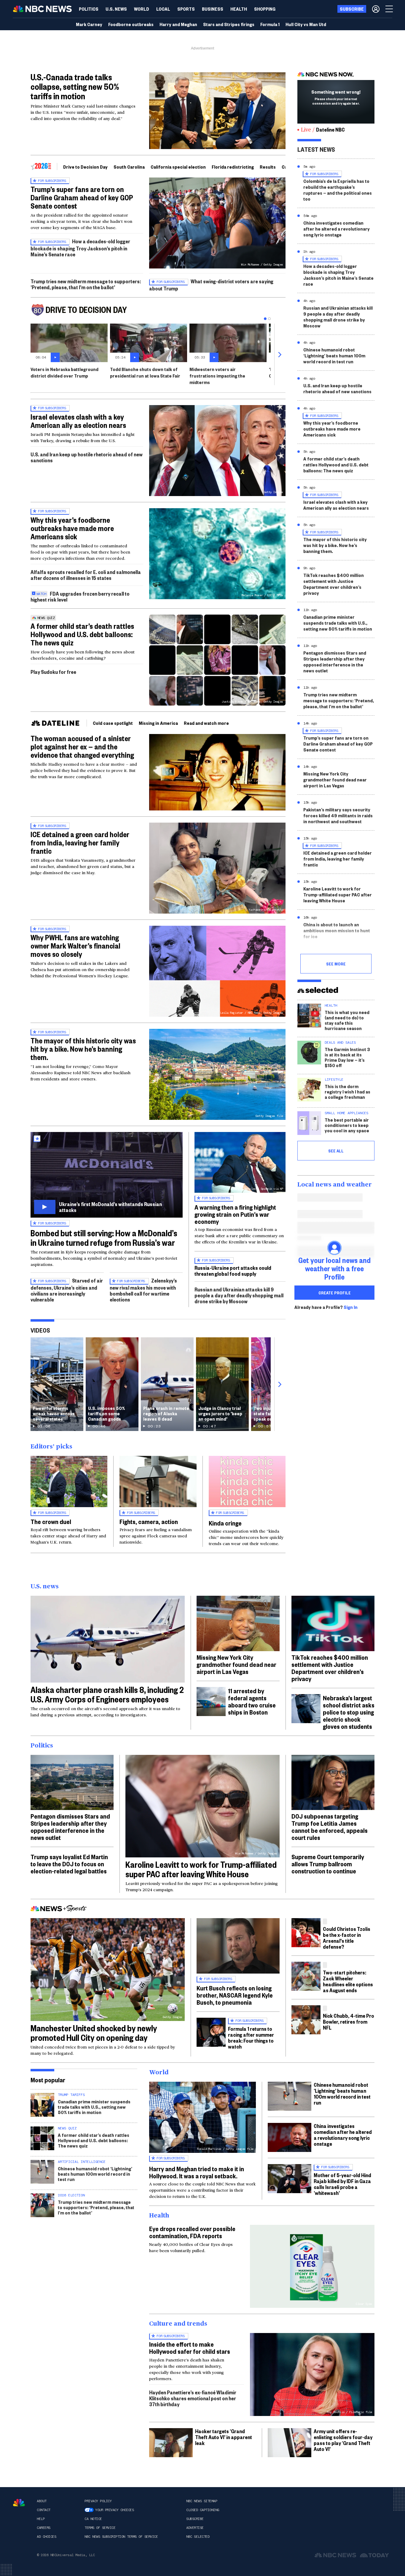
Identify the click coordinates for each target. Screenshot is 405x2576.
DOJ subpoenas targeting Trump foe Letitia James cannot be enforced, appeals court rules (330, 1827)
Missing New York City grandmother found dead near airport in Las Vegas (335, 779)
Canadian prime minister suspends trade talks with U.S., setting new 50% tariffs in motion (338, 623)
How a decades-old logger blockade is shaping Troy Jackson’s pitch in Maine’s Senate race (80, 248)
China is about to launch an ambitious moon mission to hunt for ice (337, 930)
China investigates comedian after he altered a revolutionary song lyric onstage (337, 229)
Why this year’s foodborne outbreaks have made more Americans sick (72, 528)
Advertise (195, 2528)
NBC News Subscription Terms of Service (121, 2537)
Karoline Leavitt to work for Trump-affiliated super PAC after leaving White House (338, 894)
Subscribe (195, 2519)
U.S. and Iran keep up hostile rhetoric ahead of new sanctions (87, 457)
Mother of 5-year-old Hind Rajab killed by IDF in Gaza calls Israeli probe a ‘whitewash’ (342, 2184)
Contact (44, 2510)
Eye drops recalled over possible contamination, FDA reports (192, 2232)
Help (41, 2519)
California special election (178, 167)
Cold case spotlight (113, 723)
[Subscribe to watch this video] (107, 1175)
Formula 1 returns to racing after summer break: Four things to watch (251, 2037)
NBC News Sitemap (202, 2501)
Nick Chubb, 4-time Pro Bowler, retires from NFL (349, 2021)
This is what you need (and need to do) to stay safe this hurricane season (347, 1020)
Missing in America (158, 723)
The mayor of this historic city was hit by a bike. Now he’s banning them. (83, 1049)
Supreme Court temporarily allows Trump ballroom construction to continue (328, 1864)
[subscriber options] (376, 9)
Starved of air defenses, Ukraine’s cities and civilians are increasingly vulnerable (67, 1290)
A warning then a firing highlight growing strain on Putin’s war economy (235, 1214)
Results (268, 167)
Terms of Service (100, 2528)
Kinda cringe (225, 1523)
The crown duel (51, 1521)
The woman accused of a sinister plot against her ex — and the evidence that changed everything (82, 746)
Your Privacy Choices (114, 2510)
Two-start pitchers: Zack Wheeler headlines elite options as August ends (348, 1981)
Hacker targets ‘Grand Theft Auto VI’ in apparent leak (224, 2437)
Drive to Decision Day (85, 167)
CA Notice (93, 2519)
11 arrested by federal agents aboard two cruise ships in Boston (252, 1701)
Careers (44, 2528)
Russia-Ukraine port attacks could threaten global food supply (233, 1271)
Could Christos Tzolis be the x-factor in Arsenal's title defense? (347, 1938)
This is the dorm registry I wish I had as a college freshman (347, 1092)
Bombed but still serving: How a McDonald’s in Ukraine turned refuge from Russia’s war (104, 1238)
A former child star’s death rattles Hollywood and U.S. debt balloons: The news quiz (82, 634)
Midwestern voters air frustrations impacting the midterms (217, 376)
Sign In (351, 1307)
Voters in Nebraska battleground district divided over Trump (64, 372)
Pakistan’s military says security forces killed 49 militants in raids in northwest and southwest (338, 815)
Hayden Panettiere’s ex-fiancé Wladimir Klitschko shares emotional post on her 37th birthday (193, 2398)
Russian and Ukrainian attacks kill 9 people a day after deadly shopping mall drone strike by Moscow (239, 1295)
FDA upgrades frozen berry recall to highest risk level (80, 596)
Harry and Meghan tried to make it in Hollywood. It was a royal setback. (197, 2172)
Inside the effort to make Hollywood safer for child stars (190, 2348)
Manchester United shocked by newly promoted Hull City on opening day (94, 2033)
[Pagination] (265, 319)
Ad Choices (46, 2537)
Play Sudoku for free (53, 672)
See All (336, 1151)
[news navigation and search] (390, 9)
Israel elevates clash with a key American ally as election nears (78, 421)
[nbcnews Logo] (19, 2503)
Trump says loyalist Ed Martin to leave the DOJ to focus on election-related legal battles (69, 1864)
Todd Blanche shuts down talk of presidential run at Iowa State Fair (145, 372)
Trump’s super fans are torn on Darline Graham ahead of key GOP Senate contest (82, 197)
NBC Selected (198, 2537)
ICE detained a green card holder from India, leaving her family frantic (80, 842)
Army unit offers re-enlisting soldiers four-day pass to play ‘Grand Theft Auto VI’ (343, 2440)
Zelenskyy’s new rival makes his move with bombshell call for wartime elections (143, 1290)
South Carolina (129, 167)
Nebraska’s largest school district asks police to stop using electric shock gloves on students (349, 1712)
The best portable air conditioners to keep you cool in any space (347, 1125)
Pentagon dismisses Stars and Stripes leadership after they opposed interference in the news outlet (335, 662)
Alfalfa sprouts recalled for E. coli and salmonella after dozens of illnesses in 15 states (86, 575)
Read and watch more (206, 723)
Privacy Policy (98, 2501)
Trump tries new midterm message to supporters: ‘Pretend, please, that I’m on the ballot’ (86, 284)
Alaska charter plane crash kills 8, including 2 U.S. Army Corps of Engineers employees (107, 1694)
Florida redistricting (233, 167)
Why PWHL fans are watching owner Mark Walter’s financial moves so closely (75, 946)
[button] (163, 9)
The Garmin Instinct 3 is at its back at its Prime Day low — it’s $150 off (347, 1057)
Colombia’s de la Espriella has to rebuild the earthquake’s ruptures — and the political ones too (338, 190)
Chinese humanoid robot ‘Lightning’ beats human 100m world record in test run (334, 355)
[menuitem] (89, 9)
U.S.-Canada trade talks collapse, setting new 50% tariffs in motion (75, 86)
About (42, 2501)
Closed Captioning (203, 2510)
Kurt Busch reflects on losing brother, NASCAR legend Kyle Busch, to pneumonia (235, 1995)
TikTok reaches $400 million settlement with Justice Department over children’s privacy (334, 584)
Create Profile (335, 1293)
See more (336, 964)
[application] (217, 111)
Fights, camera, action (149, 1521)
